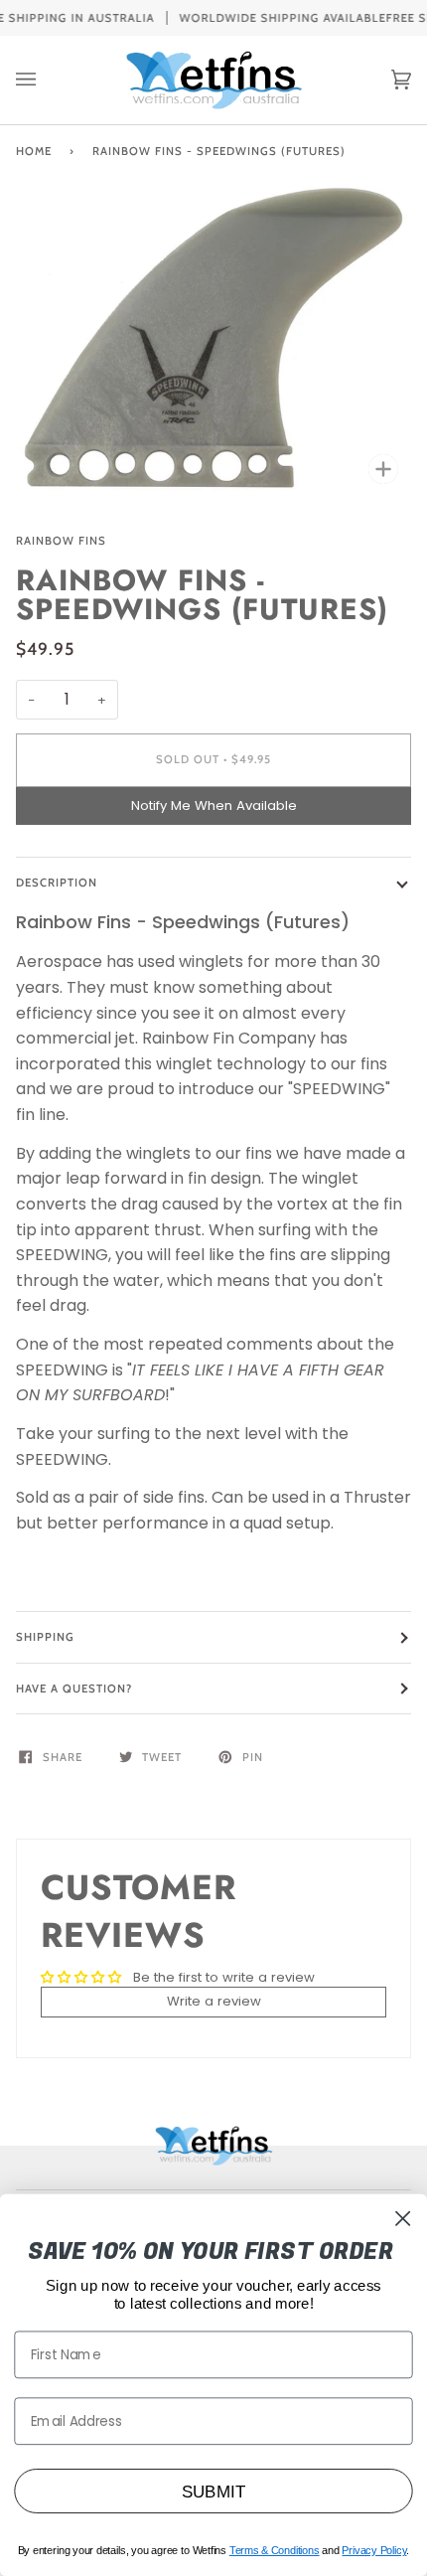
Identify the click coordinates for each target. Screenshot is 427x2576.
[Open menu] (46, 80)
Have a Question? (74, 1689)
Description (57, 883)
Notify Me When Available (214, 805)
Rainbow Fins (61, 541)
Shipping (45, 1637)
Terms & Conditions (275, 2550)
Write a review (214, 2001)
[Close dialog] (403, 2219)
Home (34, 151)
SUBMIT (214, 2491)
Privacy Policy (374, 2550)
